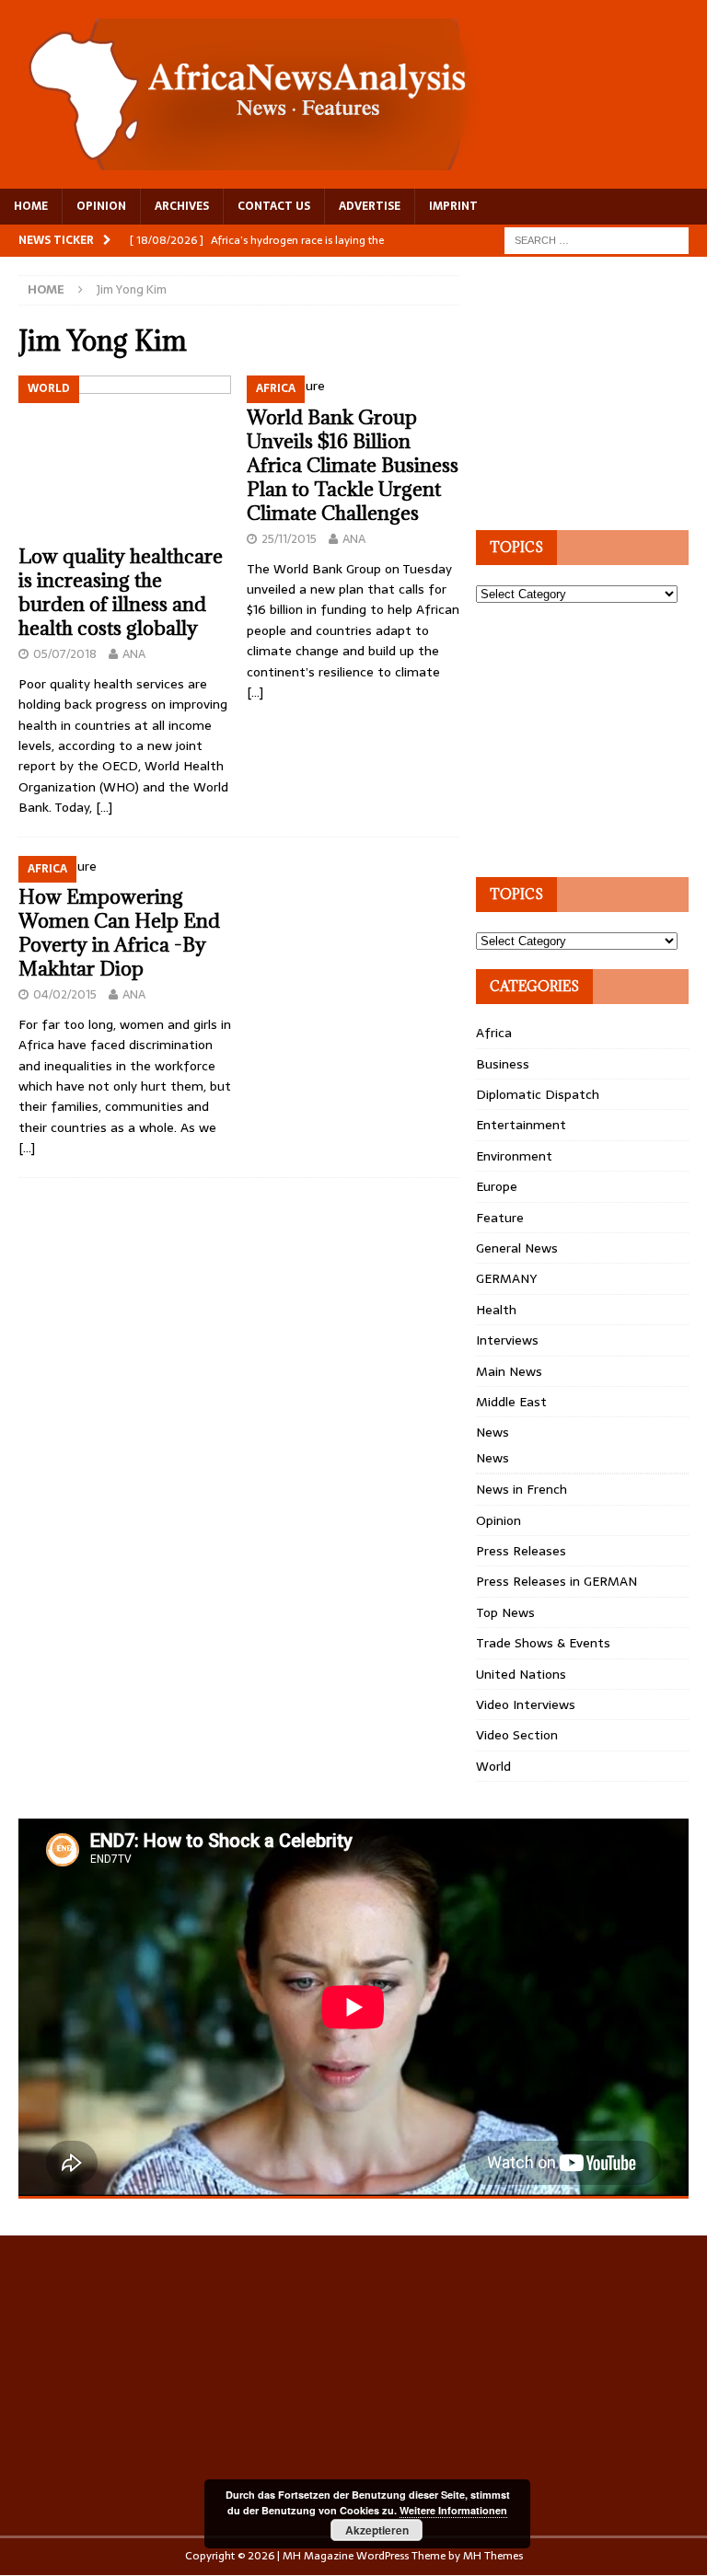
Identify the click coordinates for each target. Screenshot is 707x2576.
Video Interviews (526, 1704)
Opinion (498, 1520)
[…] (104, 807)
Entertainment (521, 1125)
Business (503, 1064)
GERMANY (506, 1278)
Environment (514, 1156)
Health (496, 1310)
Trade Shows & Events (543, 1643)
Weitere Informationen (453, 2510)
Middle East (511, 1402)
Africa (494, 1033)
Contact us (274, 206)
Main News (509, 1371)
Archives (182, 206)
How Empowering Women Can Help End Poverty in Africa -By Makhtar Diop (119, 933)
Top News (505, 1612)
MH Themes (493, 2556)
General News (517, 1248)
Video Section (517, 1735)
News (493, 1432)
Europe (497, 1186)
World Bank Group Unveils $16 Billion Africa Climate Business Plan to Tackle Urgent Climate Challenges (353, 465)
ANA (134, 654)
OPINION (101, 206)
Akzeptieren (377, 2530)
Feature (500, 1218)
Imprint (453, 206)
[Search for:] (597, 239)
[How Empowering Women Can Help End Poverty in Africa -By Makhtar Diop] (125, 866)
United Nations (521, 1674)
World (493, 1766)
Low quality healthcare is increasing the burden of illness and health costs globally (121, 592)
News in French (522, 1489)
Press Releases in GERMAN (556, 1581)
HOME (31, 206)
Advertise (370, 206)
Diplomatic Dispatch (538, 1094)
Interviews (507, 1340)
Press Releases (521, 1551)
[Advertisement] (591, 390)
